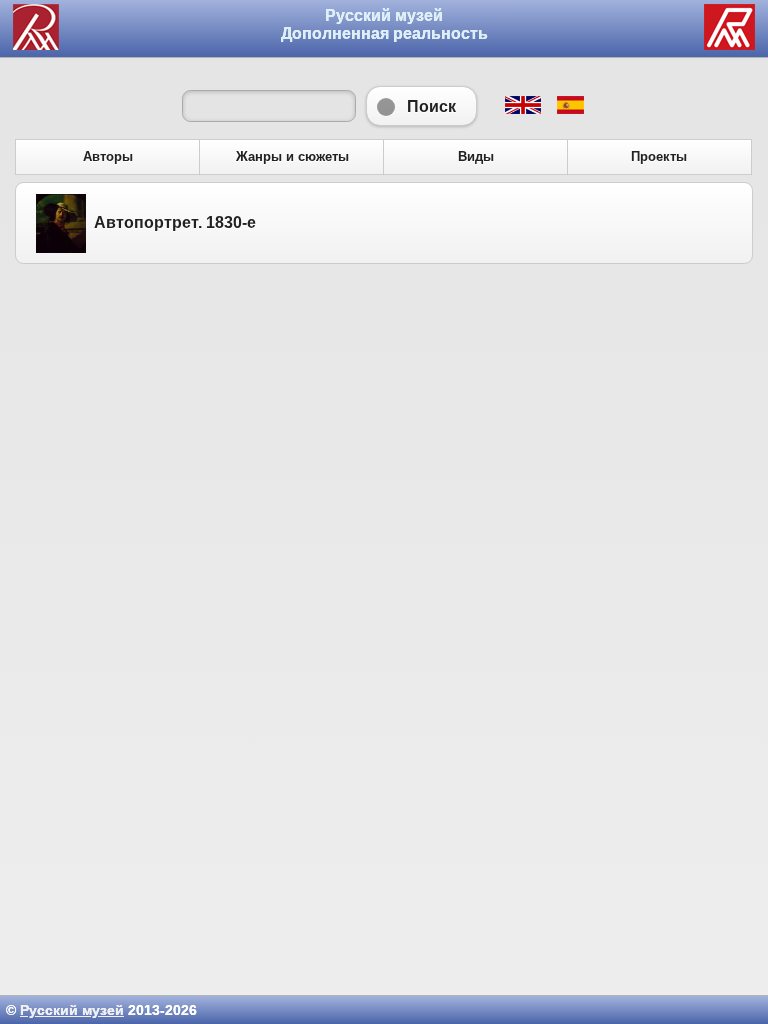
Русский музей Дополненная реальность (384, 24)
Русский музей (72, 1010)
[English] (522, 109)
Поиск (421, 106)
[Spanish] (569, 109)
